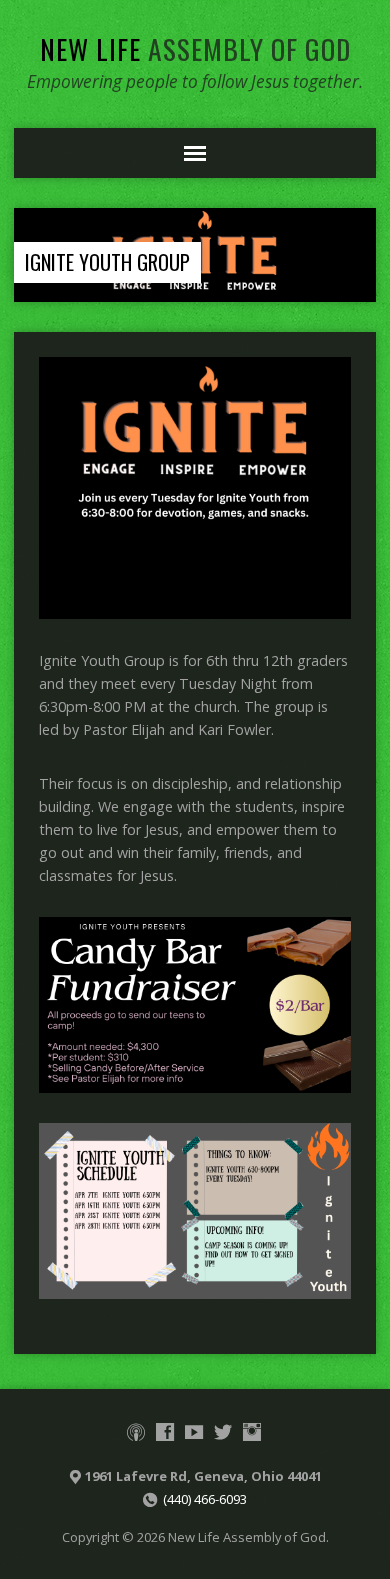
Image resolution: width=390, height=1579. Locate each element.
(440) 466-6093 (205, 1499)
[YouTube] (194, 1432)
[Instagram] (252, 1432)
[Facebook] (165, 1432)
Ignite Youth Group (107, 262)
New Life (195, 48)
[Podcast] (136, 1432)
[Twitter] (223, 1432)
